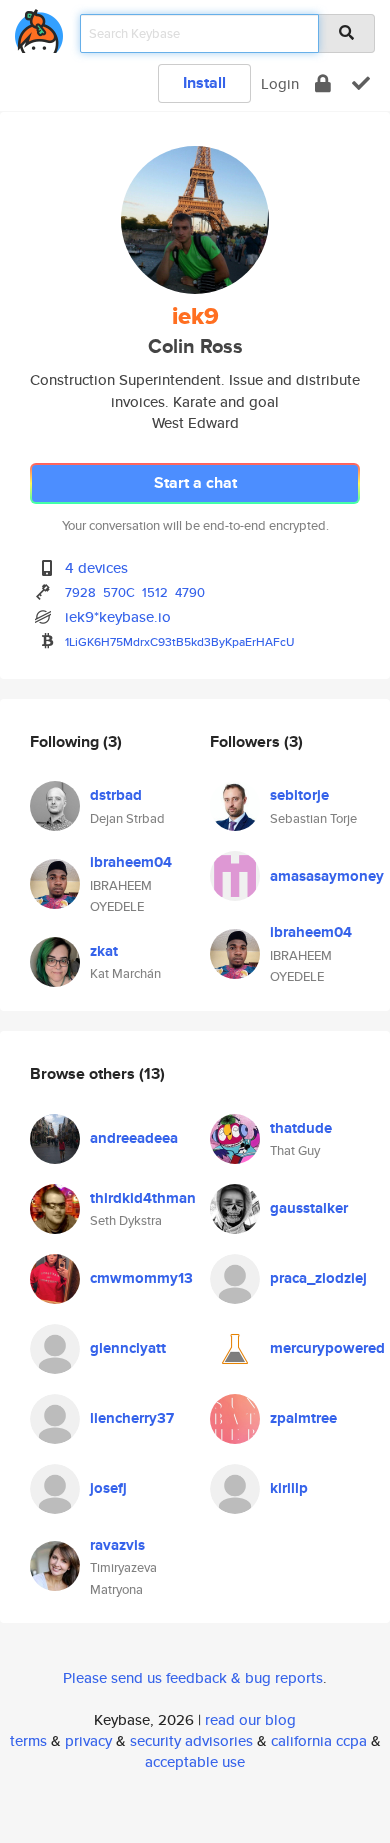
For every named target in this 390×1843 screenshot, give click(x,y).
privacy (88, 1740)
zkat (104, 951)
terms (28, 1740)
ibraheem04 (131, 862)
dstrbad (116, 795)
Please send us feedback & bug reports (193, 1677)
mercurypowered (327, 1348)
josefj (108, 1488)
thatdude (301, 1128)
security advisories (191, 1740)
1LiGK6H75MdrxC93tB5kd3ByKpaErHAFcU (180, 641)
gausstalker (309, 1208)
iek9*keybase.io (118, 616)
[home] (39, 27)
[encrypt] (323, 83)
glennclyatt (128, 1348)
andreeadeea (134, 1138)
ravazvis (117, 1545)
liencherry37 (132, 1418)
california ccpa (319, 1740)
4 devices (96, 567)
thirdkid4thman (143, 1198)
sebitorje (299, 795)
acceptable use (195, 1761)
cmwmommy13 (141, 1278)
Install (204, 82)
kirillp (289, 1488)
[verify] (361, 83)
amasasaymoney (327, 876)
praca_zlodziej (318, 1278)
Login (280, 83)
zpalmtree (303, 1418)
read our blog (250, 1719)
